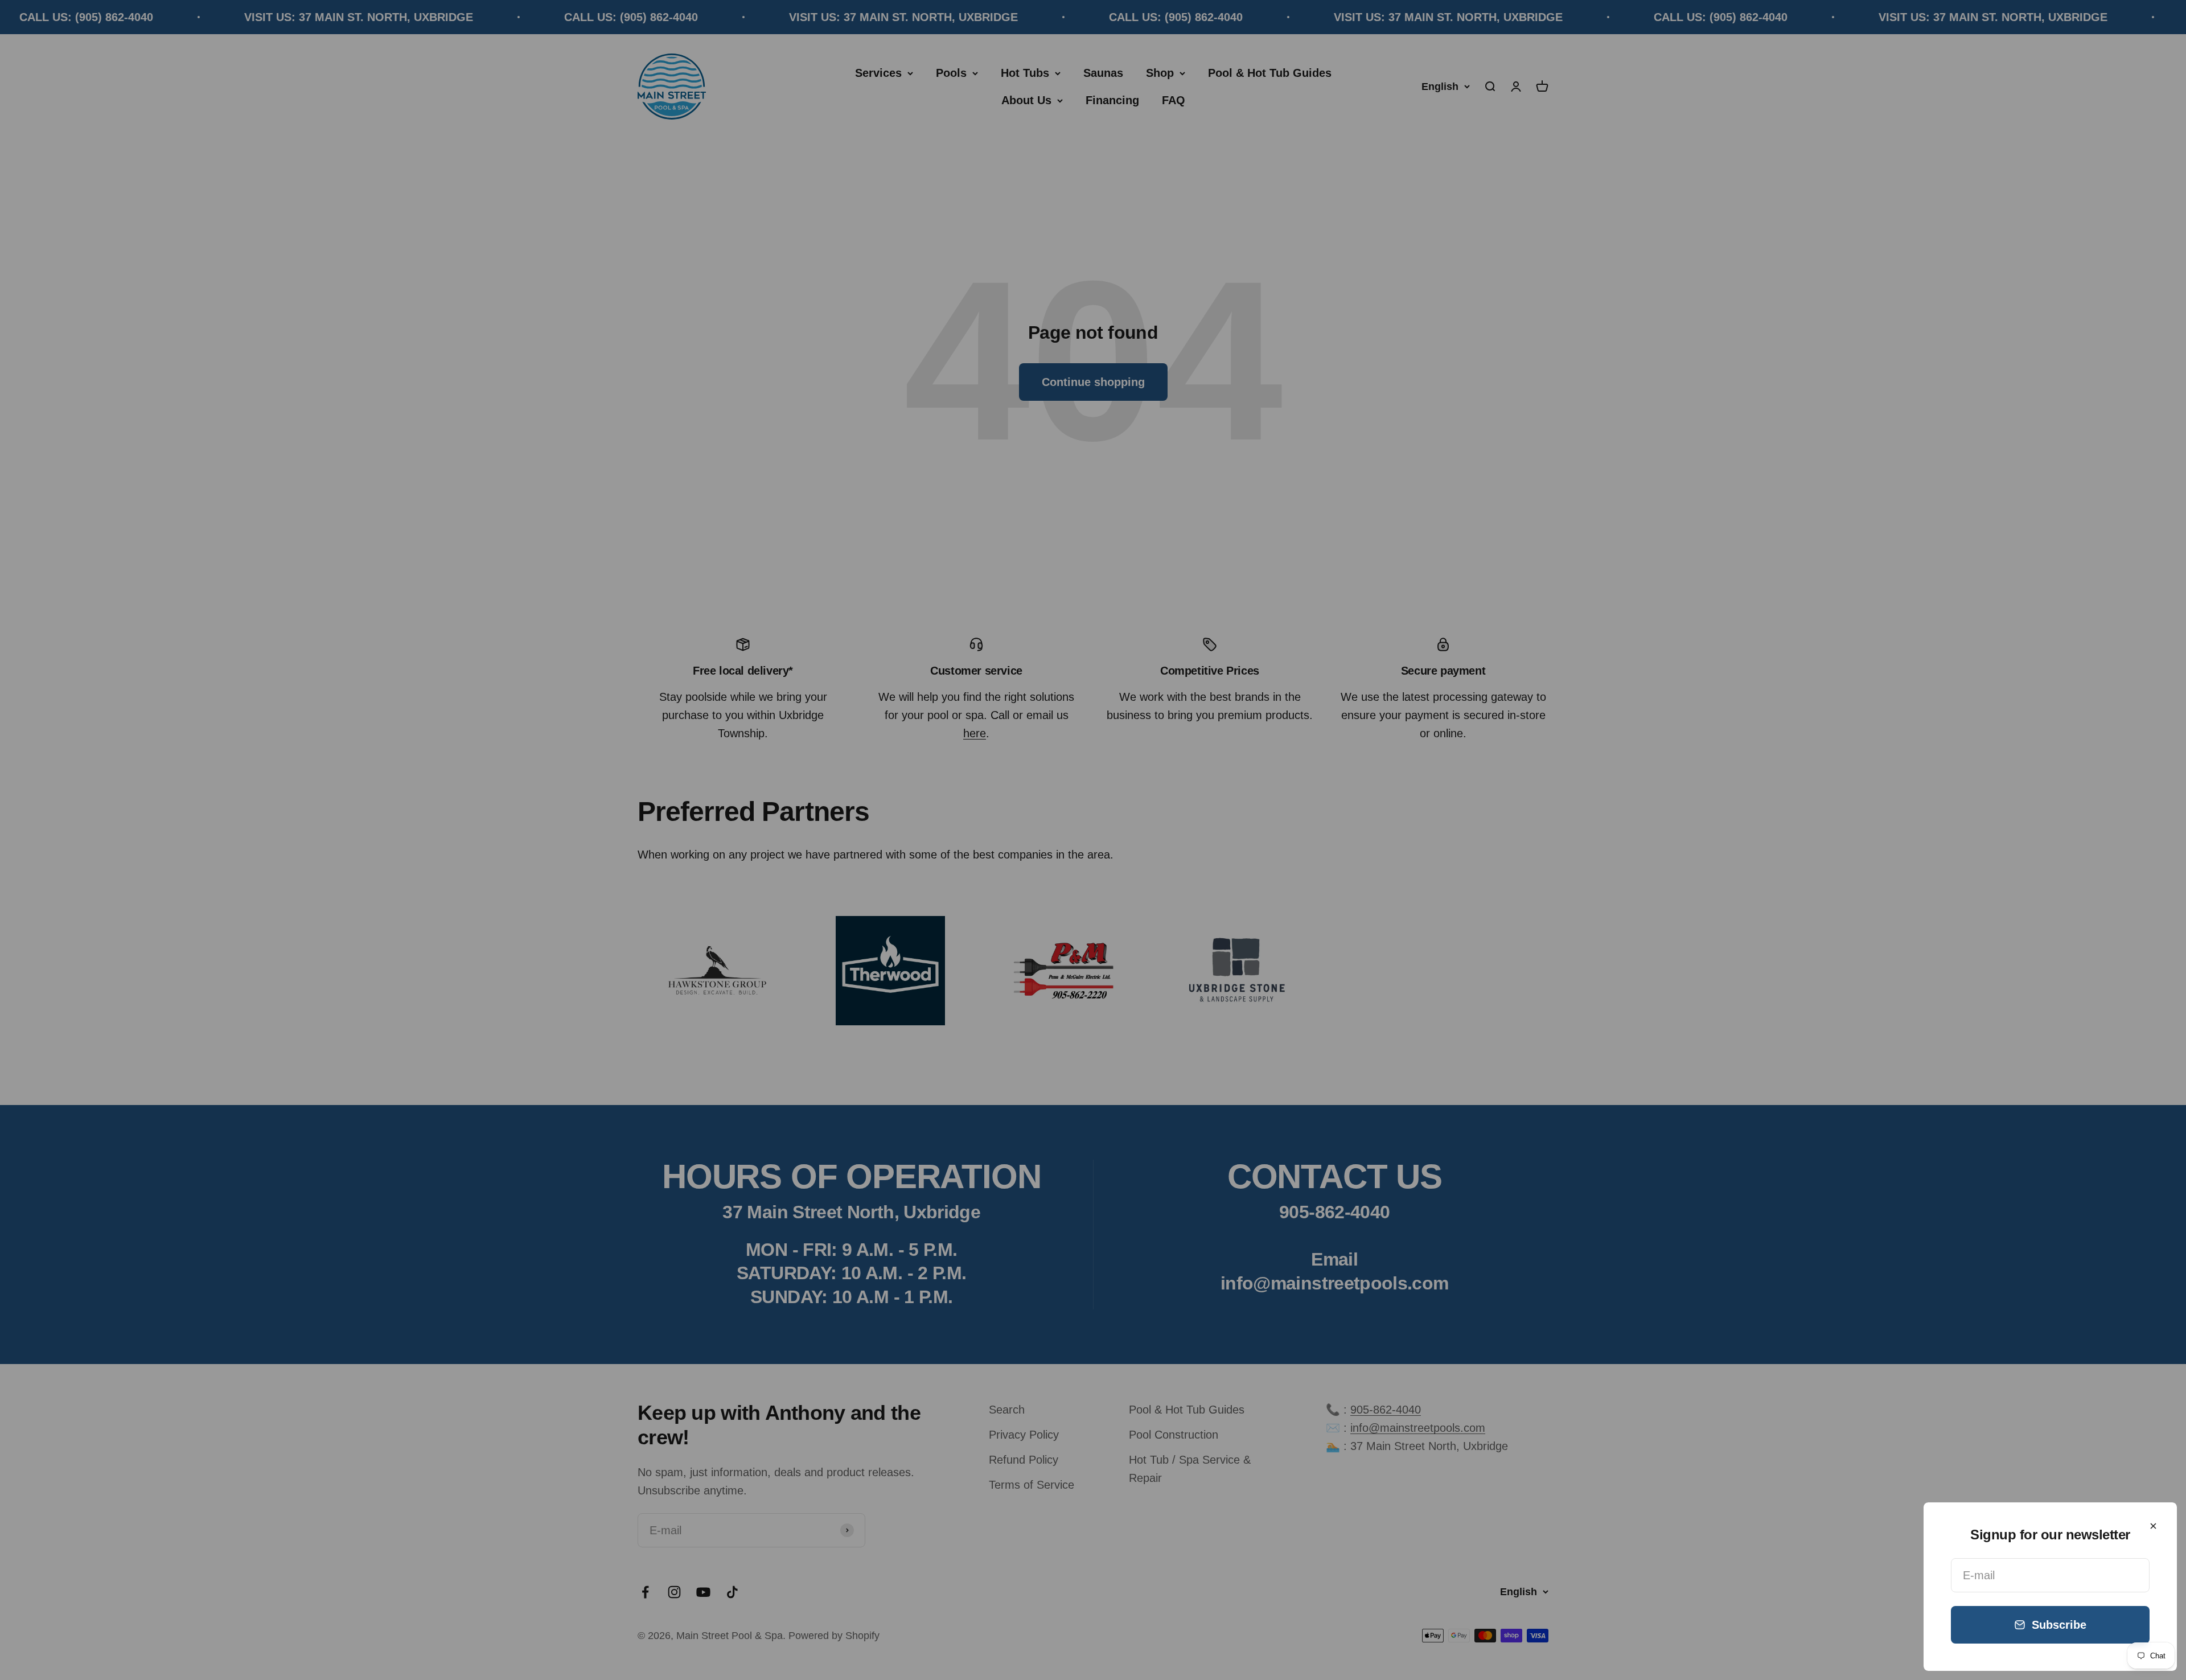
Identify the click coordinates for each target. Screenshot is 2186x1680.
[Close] (2153, 1526)
